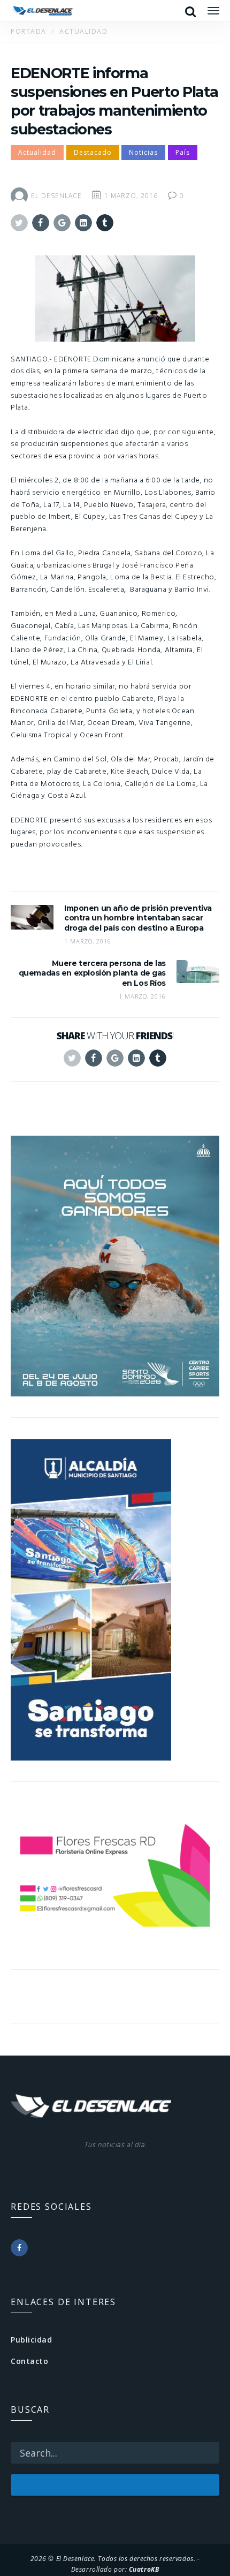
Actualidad (37, 152)
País (183, 152)
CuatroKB (144, 2569)
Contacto (29, 2361)
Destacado (93, 152)
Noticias (143, 152)
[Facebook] (19, 2248)
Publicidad (32, 2340)
